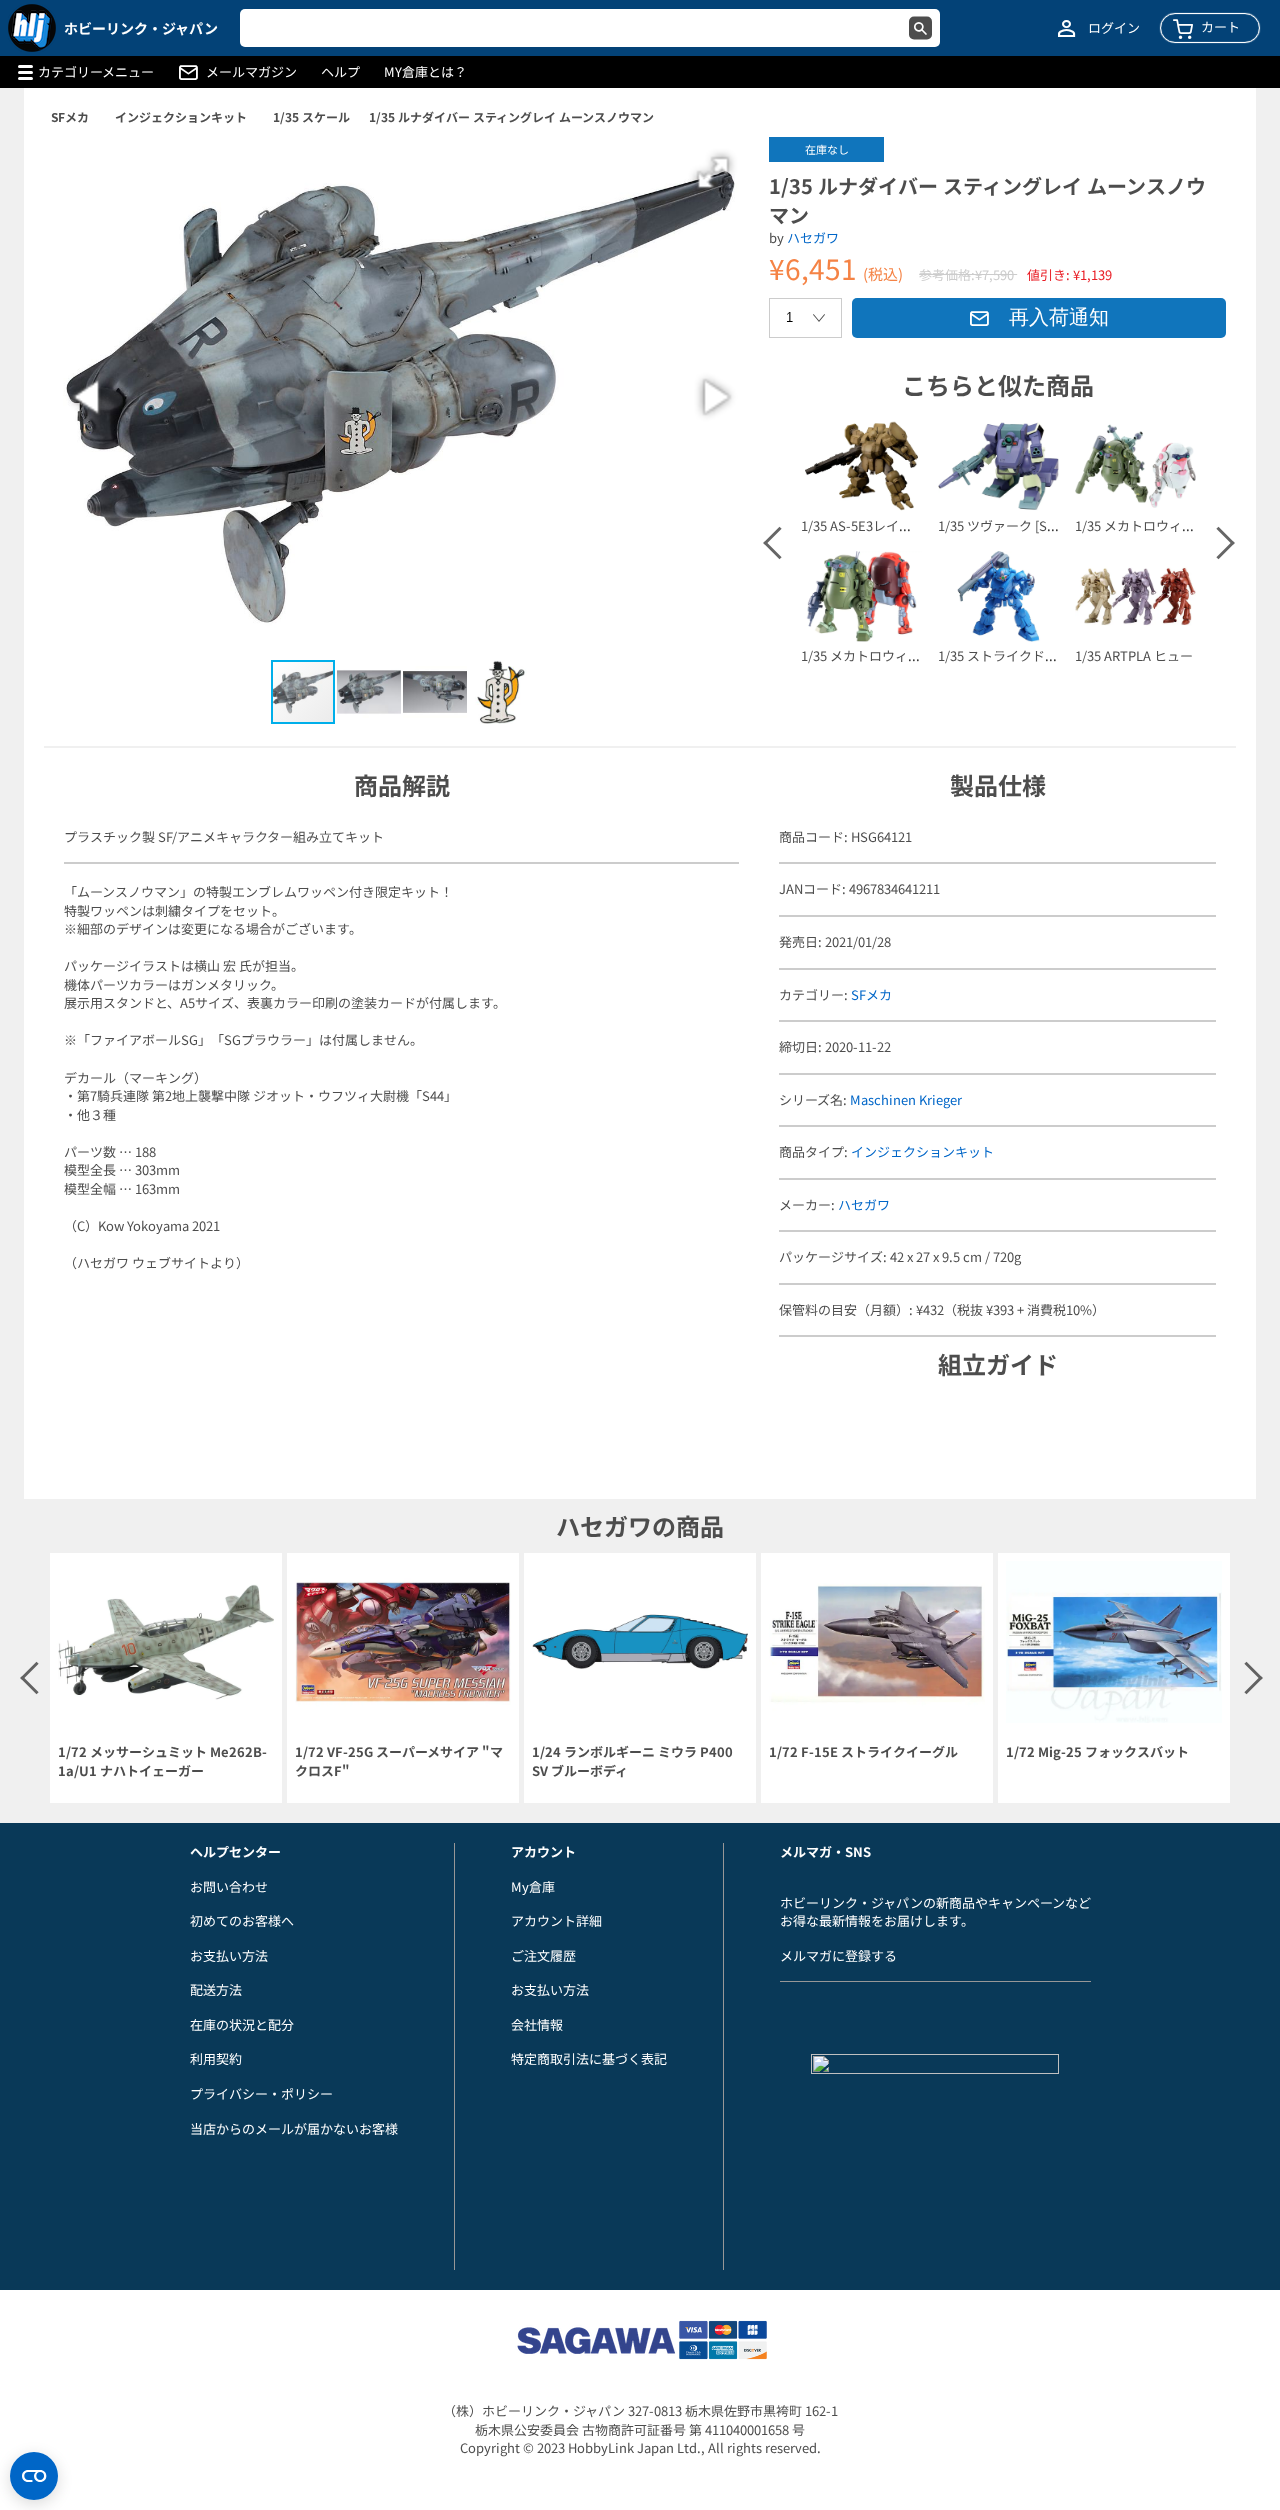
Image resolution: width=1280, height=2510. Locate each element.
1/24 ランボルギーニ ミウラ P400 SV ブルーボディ (632, 1761)
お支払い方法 (229, 1955)
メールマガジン (251, 72)
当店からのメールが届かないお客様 (294, 2128)
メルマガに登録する (838, 1955)
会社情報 (537, 2024)
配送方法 (216, 1989)
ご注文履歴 (543, 1955)
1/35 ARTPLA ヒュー (1134, 655)
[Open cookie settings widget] (34, 2476)
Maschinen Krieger (906, 1099)
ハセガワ (813, 237)
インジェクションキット (181, 116)
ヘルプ (340, 72)
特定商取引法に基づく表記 (589, 2058)
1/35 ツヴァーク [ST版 (1003, 525)
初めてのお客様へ (242, 1920)
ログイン (1114, 28)
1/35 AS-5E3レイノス (863, 525)
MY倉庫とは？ (425, 72)
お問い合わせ (229, 1886)
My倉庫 (533, 1886)
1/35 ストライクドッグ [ (1008, 655)
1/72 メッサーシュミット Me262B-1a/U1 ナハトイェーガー (162, 1761)
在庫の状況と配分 (242, 2024)
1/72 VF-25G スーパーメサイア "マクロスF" (399, 1761)
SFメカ (70, 116)
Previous (778, 543)
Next (1217, 543)
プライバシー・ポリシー (261, 2093)
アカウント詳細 (556, 1920)
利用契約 (216, 2058)
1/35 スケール (311, 116)
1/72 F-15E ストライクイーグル (863, 1752)
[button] (713, 173)
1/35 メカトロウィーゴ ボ (875, 655)
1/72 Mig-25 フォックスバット (1097, 1752)
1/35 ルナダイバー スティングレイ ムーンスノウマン (511, 116)
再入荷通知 (1059, 317)
